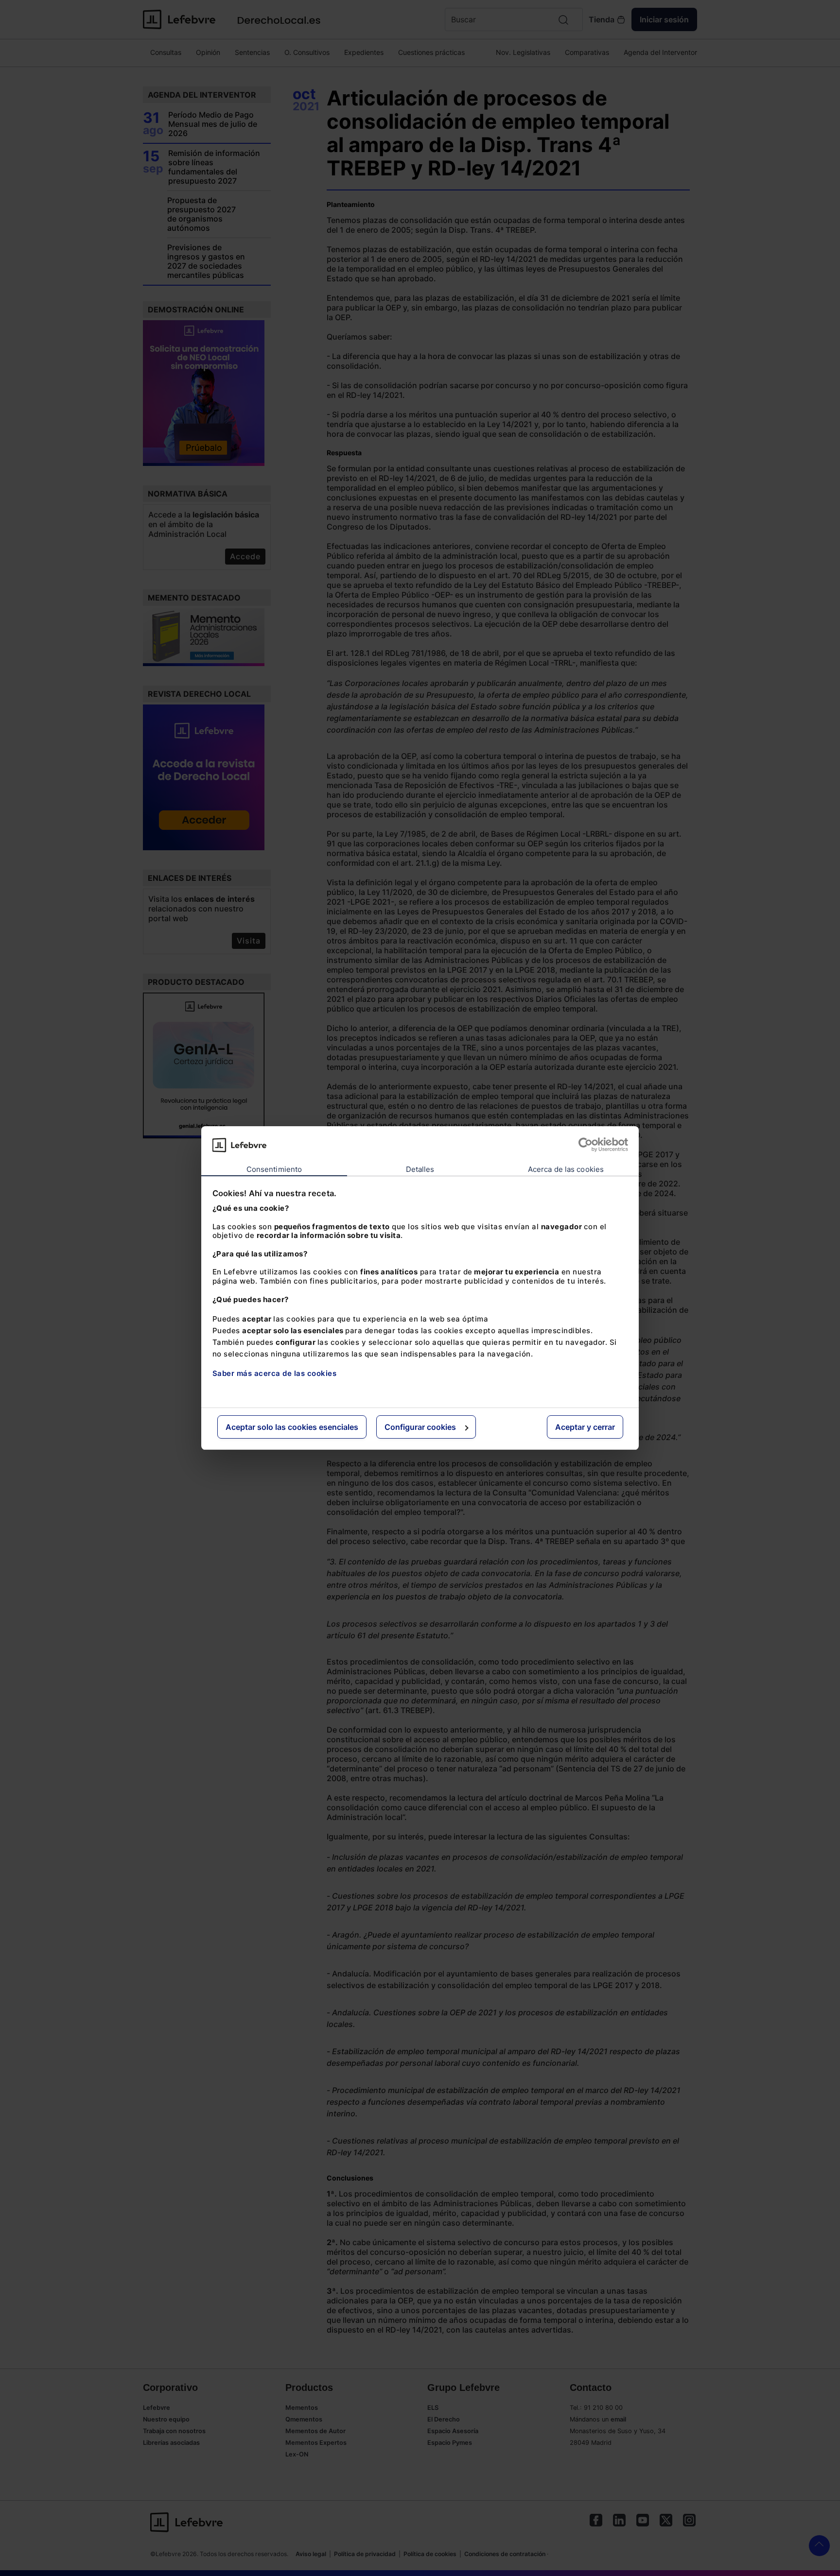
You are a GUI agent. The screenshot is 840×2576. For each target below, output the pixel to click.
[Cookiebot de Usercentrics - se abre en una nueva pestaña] (586, 1145)
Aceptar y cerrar (585, 1427)
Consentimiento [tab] (274, 1169)
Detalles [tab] (420, 1169)
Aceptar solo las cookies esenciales (292, 1427)
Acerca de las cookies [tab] (566, 1169)
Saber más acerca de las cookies (275, 1373)
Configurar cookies (420, 1427)
